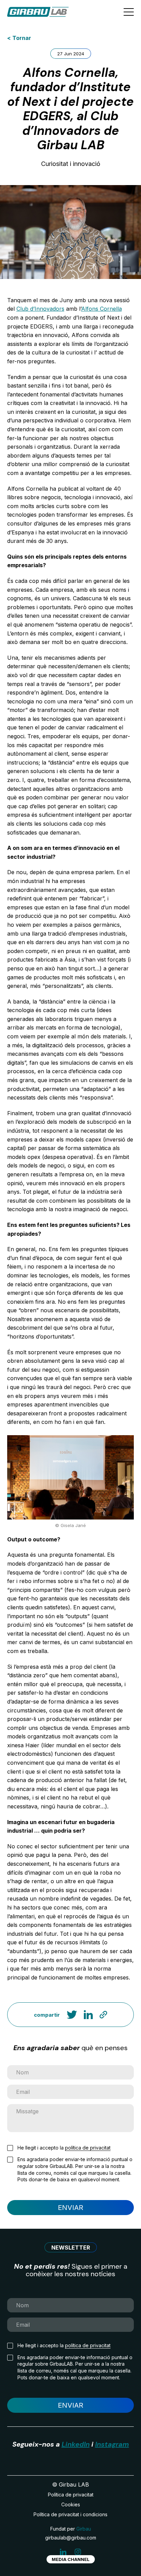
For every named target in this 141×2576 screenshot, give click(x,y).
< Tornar (19, 38)
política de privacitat (88, 2148)
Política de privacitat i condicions (70, 2514)
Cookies (71, 2504)
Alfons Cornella (101, 309)
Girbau (84, 2529)
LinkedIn (76, 2444)
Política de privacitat (71, 2495)
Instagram (112, 2444)
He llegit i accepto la (64, 2148)
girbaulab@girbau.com (71, 2538)
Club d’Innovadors (40, 309)
